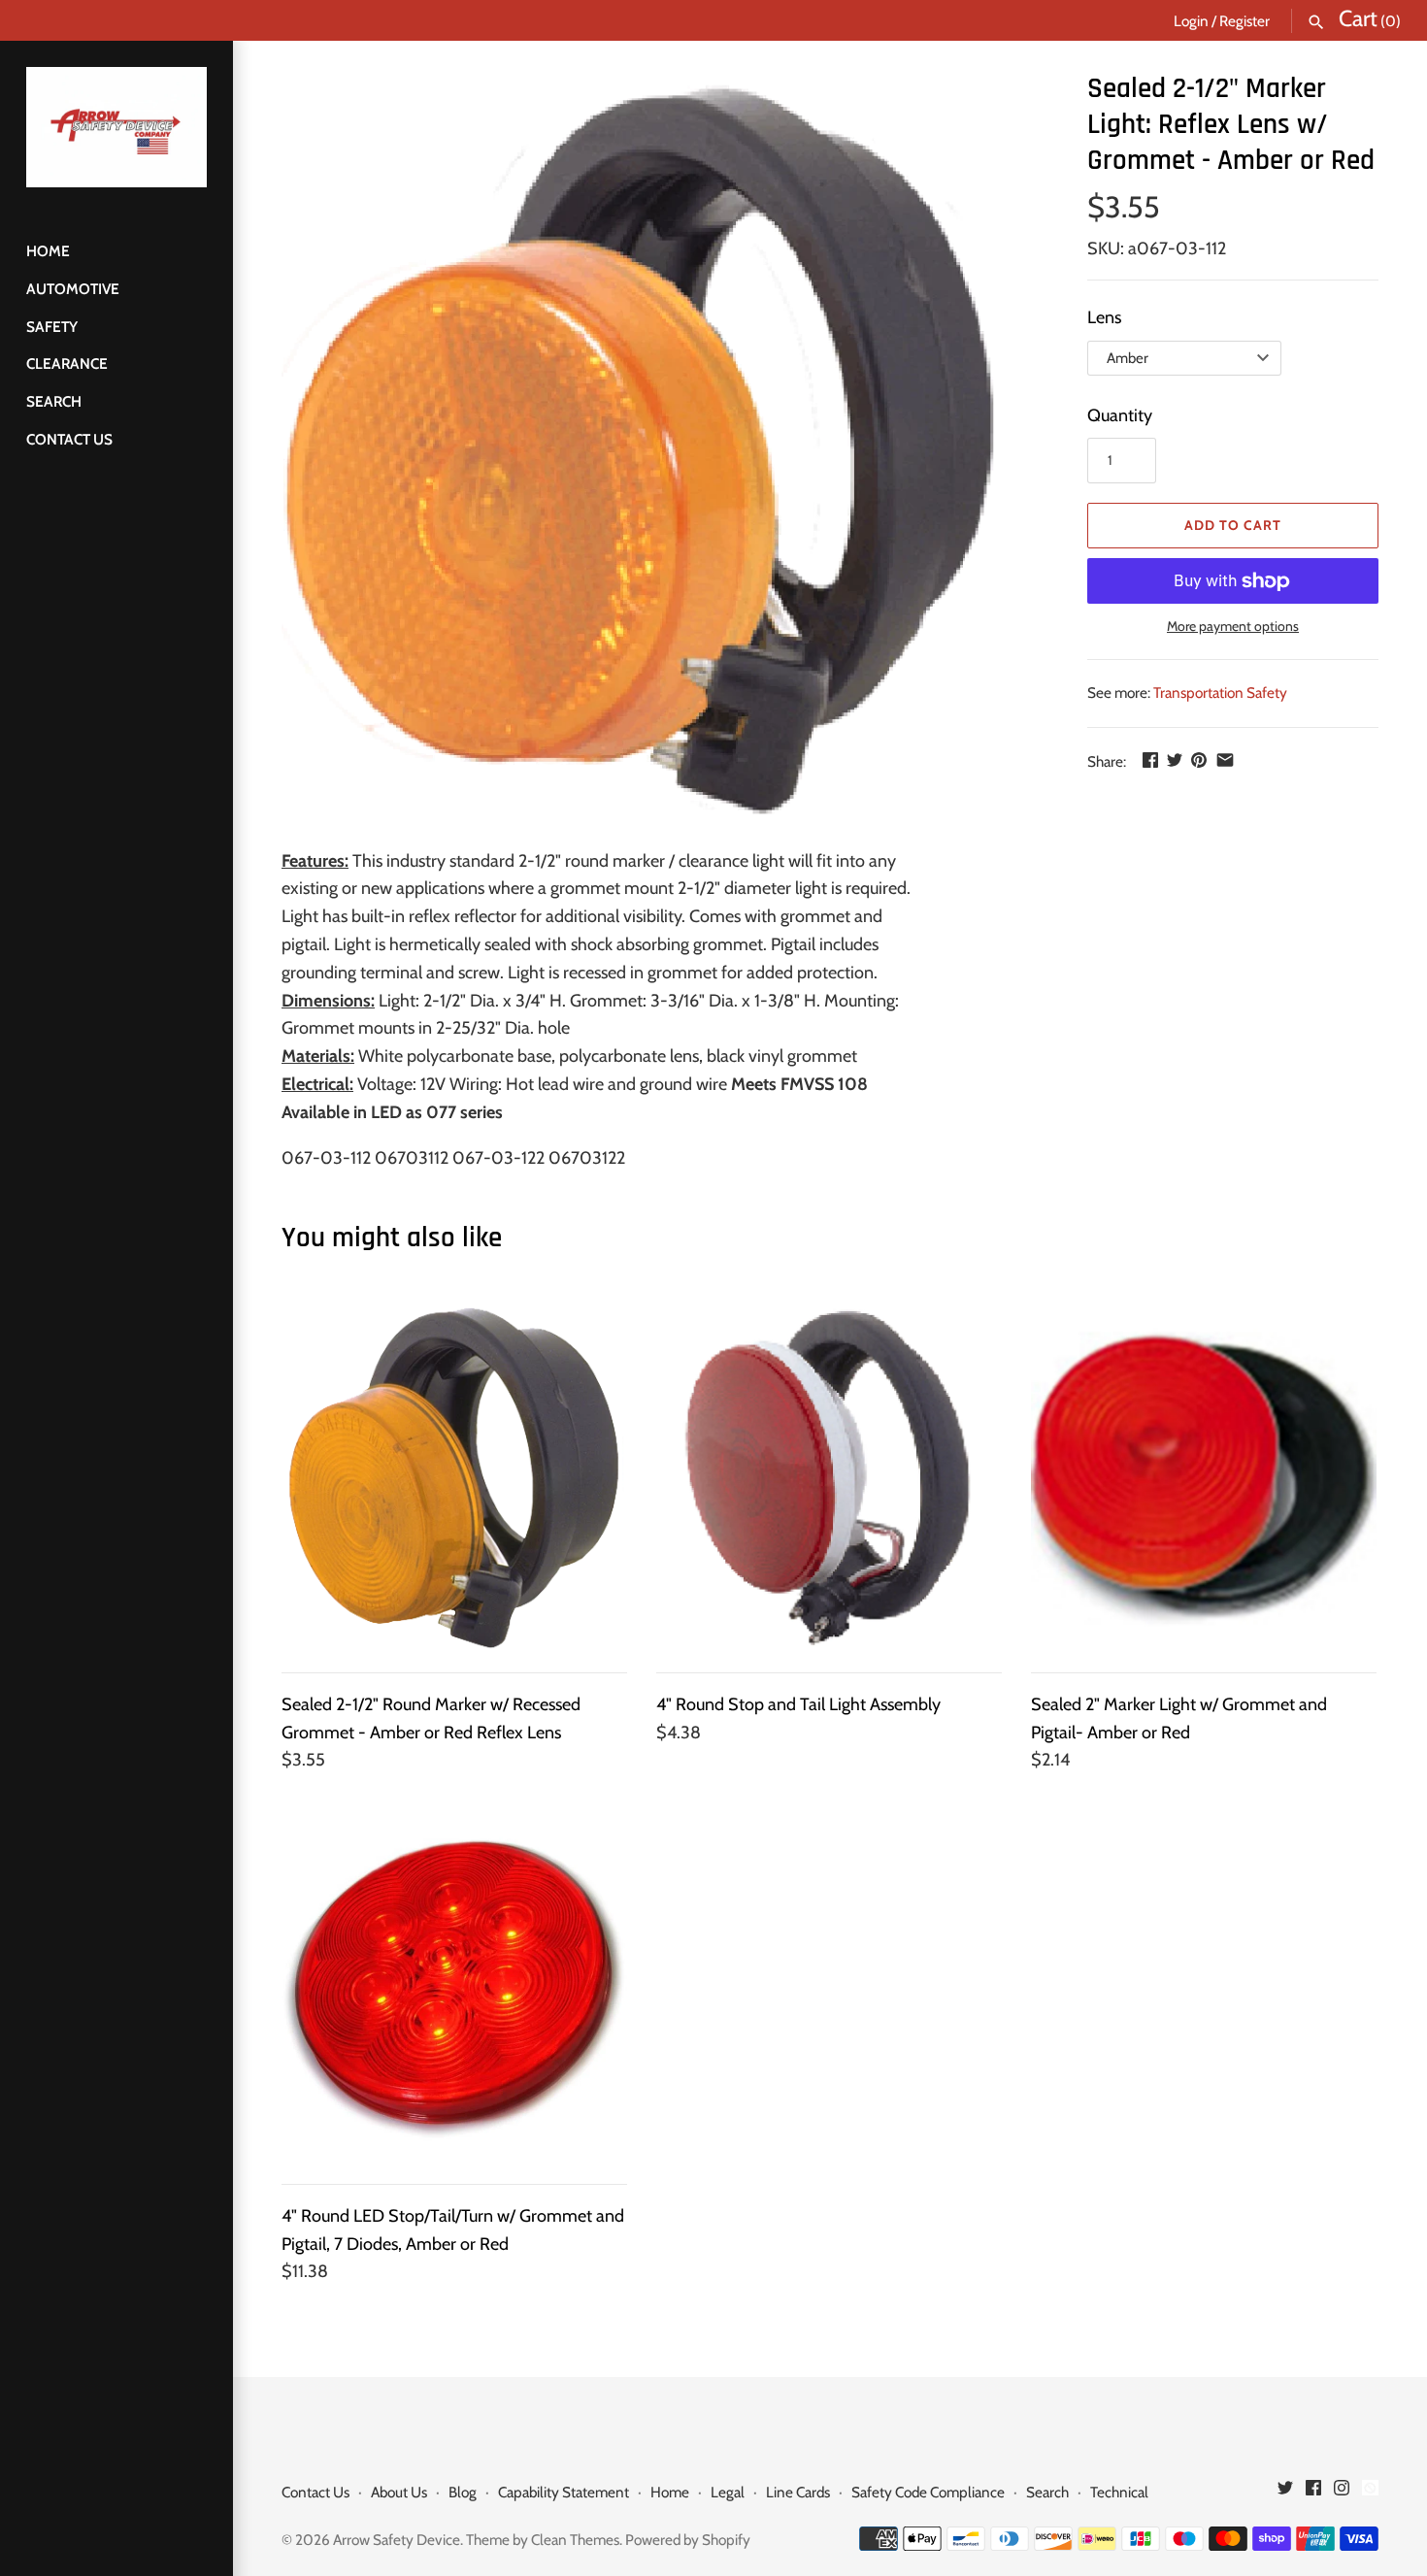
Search (54, 401)
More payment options (1233, 626)
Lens (1104, 317)
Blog (463, 2492)
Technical (1119, 2492)
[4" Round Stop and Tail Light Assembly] (829, 1478)
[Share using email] (1225, 760)
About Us (399, 2492)
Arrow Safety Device (397, 2540)
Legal (728, 2492)
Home (48, 251)
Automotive (73, 289)
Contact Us (69, 439)
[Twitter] (1285, 2493)
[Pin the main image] (1199, 760)
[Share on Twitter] (1175, 760)
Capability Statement (564, 2492)
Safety (52, 327)
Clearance (67, 363)
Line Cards (798, 2492)
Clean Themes (575, 2540)
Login (1191, 21)
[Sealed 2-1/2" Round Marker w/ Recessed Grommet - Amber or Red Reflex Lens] (454, 1478)
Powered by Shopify (688, 2540)
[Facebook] (1313, 2493)
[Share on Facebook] (1150, 760)
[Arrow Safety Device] (116, 127)
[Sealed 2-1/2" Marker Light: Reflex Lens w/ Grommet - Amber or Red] (660, 449)
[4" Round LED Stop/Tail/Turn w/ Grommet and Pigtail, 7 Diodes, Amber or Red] (454, 1990)
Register (1244, 21)
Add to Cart (1233, 525)
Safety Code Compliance (928, 2492)
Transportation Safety (1220, 693)
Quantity (1120, 415)
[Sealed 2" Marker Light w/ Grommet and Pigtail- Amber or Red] (1204, 1478)
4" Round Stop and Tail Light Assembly (798, 1704)
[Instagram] (1342, 2493)
